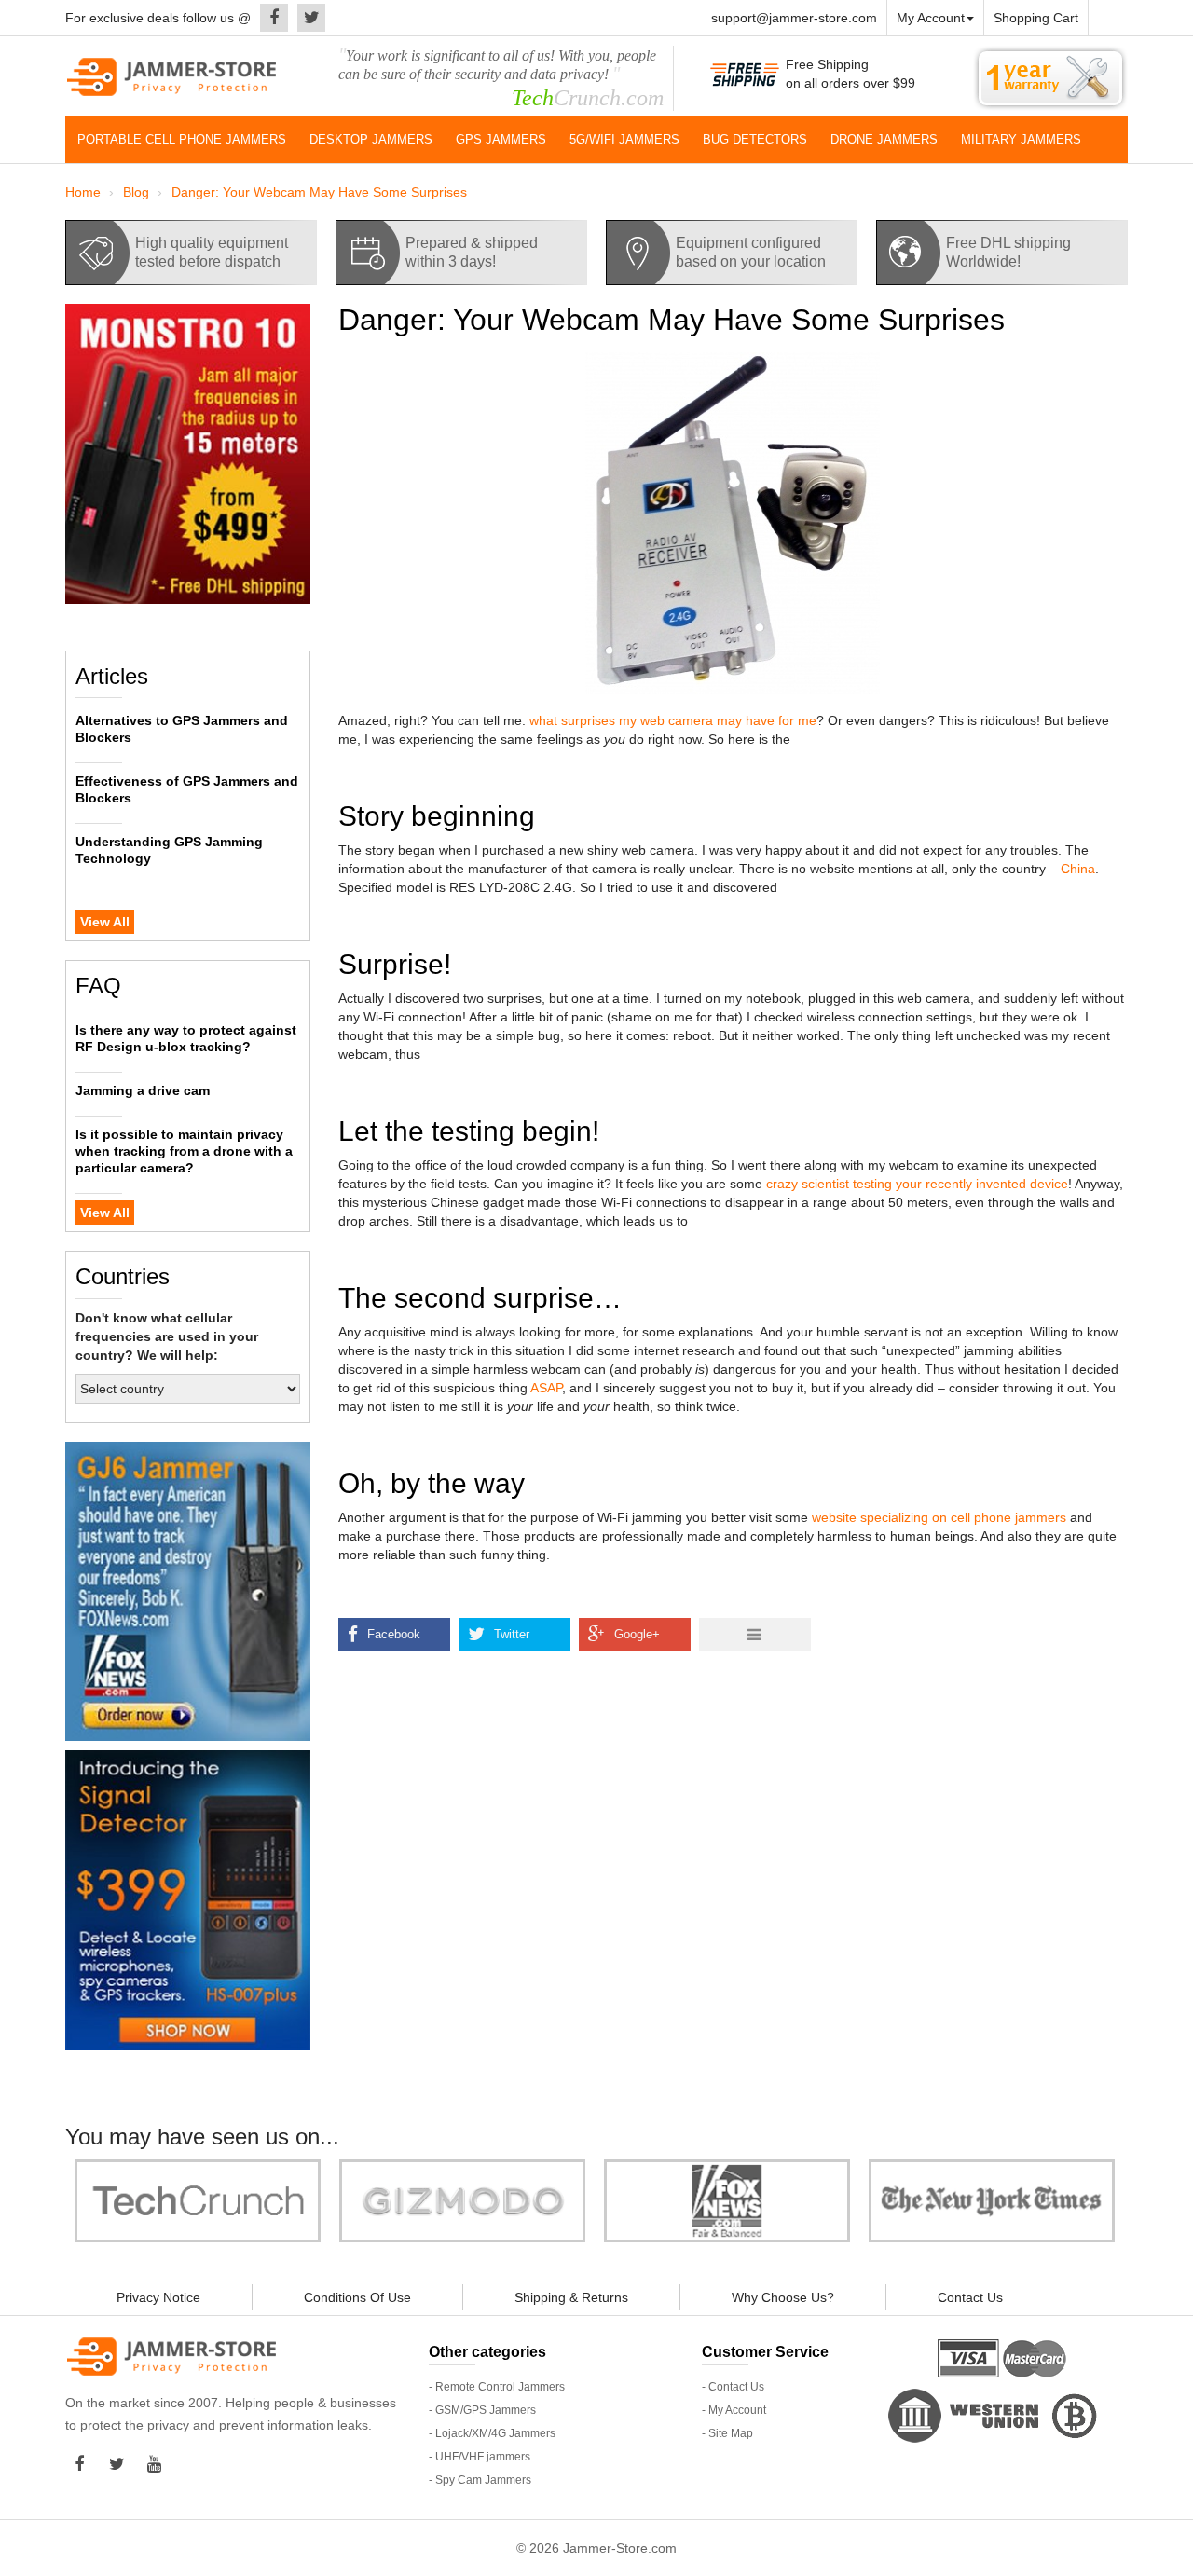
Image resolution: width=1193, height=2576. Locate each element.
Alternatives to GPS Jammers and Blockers (182, 729)
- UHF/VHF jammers (480, 2457)
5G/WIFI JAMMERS (624, 139)
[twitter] (307, 18)
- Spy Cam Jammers (480, 2480)
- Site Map (727, 2433)
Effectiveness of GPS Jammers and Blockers (187, 789)
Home (83, 192)
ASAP (546, 1388)
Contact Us (970, 2297)
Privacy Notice (158, 2297)
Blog (136, 192)
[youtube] (158, 2464)
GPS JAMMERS (501, 139)
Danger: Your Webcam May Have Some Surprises (319, 192)
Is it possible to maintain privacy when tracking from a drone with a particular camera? (184, 1151)
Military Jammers (1021, 139)
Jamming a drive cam (143, 1090)
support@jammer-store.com (794, 18)
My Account (931, 18)
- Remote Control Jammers (497, 2387)
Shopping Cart (1036, 18)
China (1078, 869)
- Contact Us (733, 2387)
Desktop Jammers (371, 139)
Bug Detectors (755, 139)
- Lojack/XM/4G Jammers (492, 2433)
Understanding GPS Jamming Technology (169, 850)
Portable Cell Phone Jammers (182, 139)
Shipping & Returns (571, 2297)
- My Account (734, 2410)
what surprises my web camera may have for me (673, 720)
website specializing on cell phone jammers (939, 1517)
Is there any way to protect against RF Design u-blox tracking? (186, 1038)
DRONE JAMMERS (884, 139)
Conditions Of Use (357, 2297)
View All (105, 922)
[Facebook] (269, 18)
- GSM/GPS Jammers (482, 2410)
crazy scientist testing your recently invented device (915, 1184)
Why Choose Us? (783, 2297)
